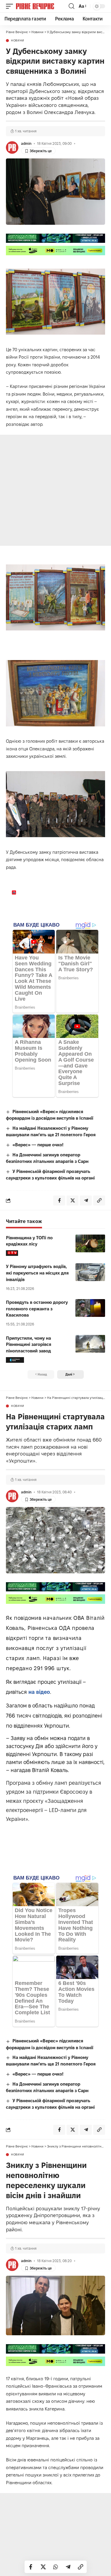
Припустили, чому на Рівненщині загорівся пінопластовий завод (29, 1345)
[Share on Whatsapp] (56, 2567)
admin (26, 143)
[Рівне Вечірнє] (42, 6)
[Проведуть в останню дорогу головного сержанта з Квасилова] (90, 1308)
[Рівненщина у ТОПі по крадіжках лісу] (90, 1243)
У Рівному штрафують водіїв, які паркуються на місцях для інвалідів (37, 1273)
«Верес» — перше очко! (38, 1145)
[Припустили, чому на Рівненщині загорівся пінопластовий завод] (90, 1344)
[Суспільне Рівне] (15, 1360)
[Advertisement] (55, 490)
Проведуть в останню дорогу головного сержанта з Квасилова (37, 1309)
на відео (39, 1692)
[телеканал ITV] (12, 1253)
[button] (11, 6)
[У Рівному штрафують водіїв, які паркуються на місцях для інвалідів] (90, 1272)
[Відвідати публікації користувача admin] (12, 147)
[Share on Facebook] (31, 2567)
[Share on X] (43, 2567)
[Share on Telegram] (68, 2567)
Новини (18, 41)
